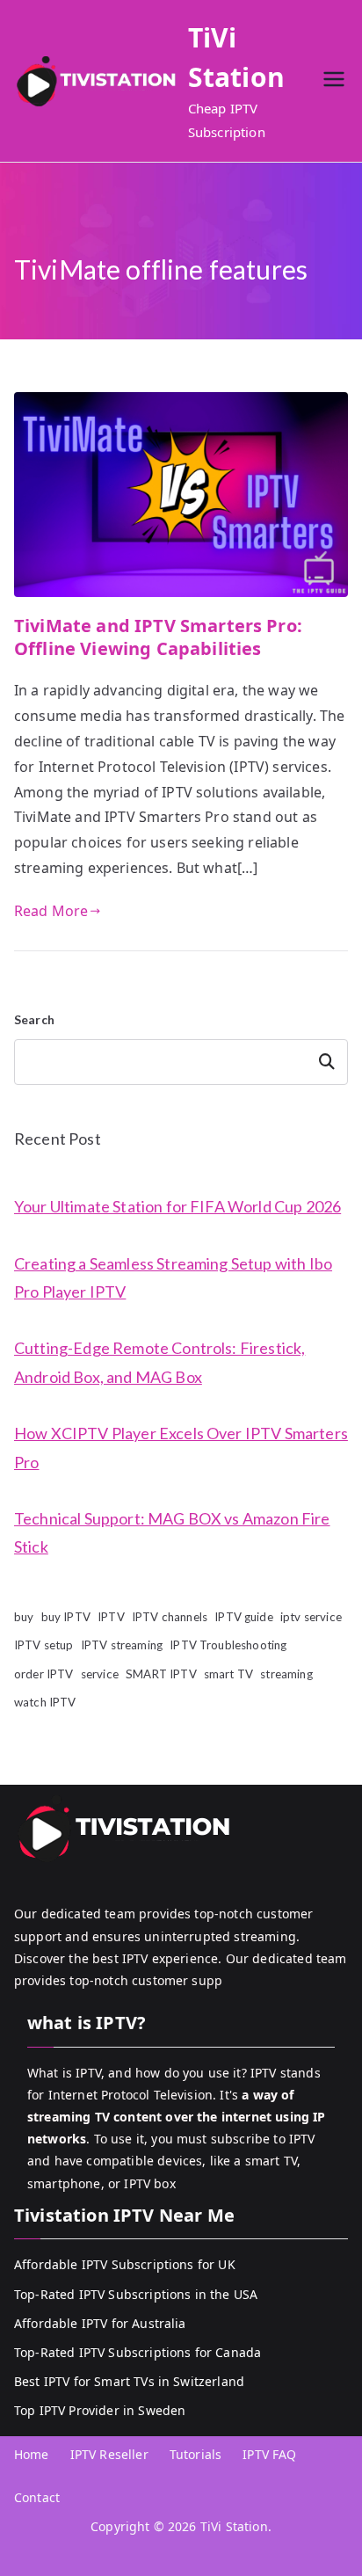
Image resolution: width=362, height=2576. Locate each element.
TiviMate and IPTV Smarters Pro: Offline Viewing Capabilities (158, 637)
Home (32, 2454)
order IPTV (44, 1674)
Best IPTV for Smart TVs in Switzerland (129, 2381)
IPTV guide (244, 1617)
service (100, 1674)
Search (34, 1019)
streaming (286, 1674)
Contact (37, 2497)
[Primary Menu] (334, 81)
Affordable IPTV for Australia (100, 2323)
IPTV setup (44, 1645)
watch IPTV (45, 1702)
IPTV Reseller (109, 2454)
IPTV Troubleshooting (228, 1645)
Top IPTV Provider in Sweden (100, 2410)
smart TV (228, 1674)
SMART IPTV (161, 1674)
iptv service (311, 1617)
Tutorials (195, 2454)
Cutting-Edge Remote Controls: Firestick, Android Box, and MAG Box (159, 1362)
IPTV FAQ (269, 2454)
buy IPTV (66, 1617)
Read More (51, 911)
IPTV (111, 1617)
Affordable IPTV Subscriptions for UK (125, 2264)
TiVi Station (234, 2526)
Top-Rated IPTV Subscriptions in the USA (136, 2294)
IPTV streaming (122, 1645)
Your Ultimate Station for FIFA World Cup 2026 (177, 1206)
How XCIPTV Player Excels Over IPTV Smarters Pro (181, 1447)
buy (24, 1617)
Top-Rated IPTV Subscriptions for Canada (138, 2352)
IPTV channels (170, 1617)
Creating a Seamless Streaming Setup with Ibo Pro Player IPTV (173, 1277)
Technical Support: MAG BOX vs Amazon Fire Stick (172, 1532)
